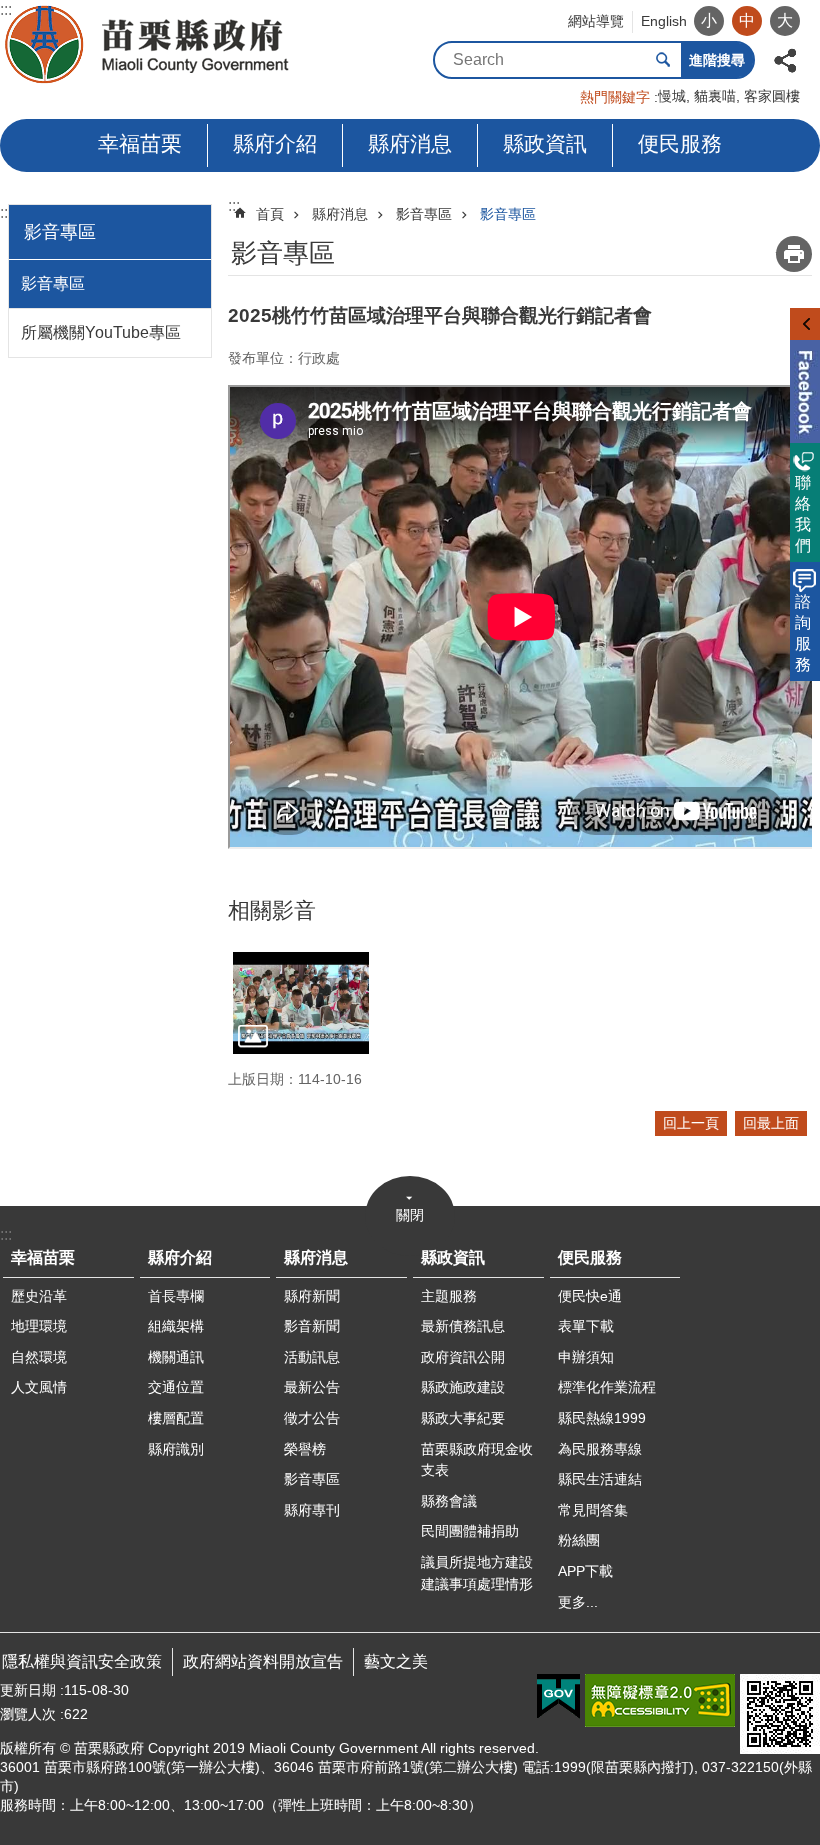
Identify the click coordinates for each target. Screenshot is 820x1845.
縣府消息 (410, 143)
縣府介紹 (275, 143)
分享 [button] (785, 58)
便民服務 (680, 143)
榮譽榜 (305, 1449)
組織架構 (176, 1326)
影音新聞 (312, 1326)
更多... (578, 1602)
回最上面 (771, 1123)
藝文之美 (396, 1661)
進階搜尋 (717, 60)
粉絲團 (579, 1540)
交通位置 (176, 1387)
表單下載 (586, 1326)
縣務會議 (449, 1501)
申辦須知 (586, 1357)
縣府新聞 (312, 1296)
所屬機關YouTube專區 (101, 332)
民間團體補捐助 (470, 1531)
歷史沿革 (39, 1296)
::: (6, 212)
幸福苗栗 (140, 143)
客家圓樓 (772, 96)
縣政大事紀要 (463, 1418)
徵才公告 (312, 1418)
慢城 (672, 96)
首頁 (270, 214)
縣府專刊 (312, 1510)
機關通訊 (176, 1357)
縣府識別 (176, 1449)
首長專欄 (176, 1296)
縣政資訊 (545, 143)
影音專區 (53, 283)
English (664, 21)
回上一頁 (691, 1123)
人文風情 (39, 1387)
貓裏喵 (715, 96)
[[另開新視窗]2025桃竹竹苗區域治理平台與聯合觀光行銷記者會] (301, 1003)
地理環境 (39, 1326)
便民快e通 (590, 1296)
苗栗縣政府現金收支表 (477, 1460)
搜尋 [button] (663, 60)
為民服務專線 (600, 1449)
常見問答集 (593, 1510)
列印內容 (794, 254)
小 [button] (709, 20)
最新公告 (312, 1387)
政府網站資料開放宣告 (263, 1661)
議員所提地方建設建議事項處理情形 (477, 1573)
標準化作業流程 (607, 1387)
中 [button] (747, 20)
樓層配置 (176, 1418)
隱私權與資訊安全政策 (82, 1661)
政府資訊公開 (463, 1357)
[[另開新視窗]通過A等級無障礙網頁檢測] (660, 1700)
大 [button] (785, 20)
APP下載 (585, 1571)
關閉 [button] (410, 1215)
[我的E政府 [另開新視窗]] (558, 1697)
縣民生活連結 (600, 1479)
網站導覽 (596, 21)
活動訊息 (312, 1357)
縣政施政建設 (463, 1387)
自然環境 (39, 1357)
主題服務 (449, 1296)
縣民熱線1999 (602, 1418)
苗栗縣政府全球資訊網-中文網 (148, 45)
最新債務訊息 (463, 1326)
